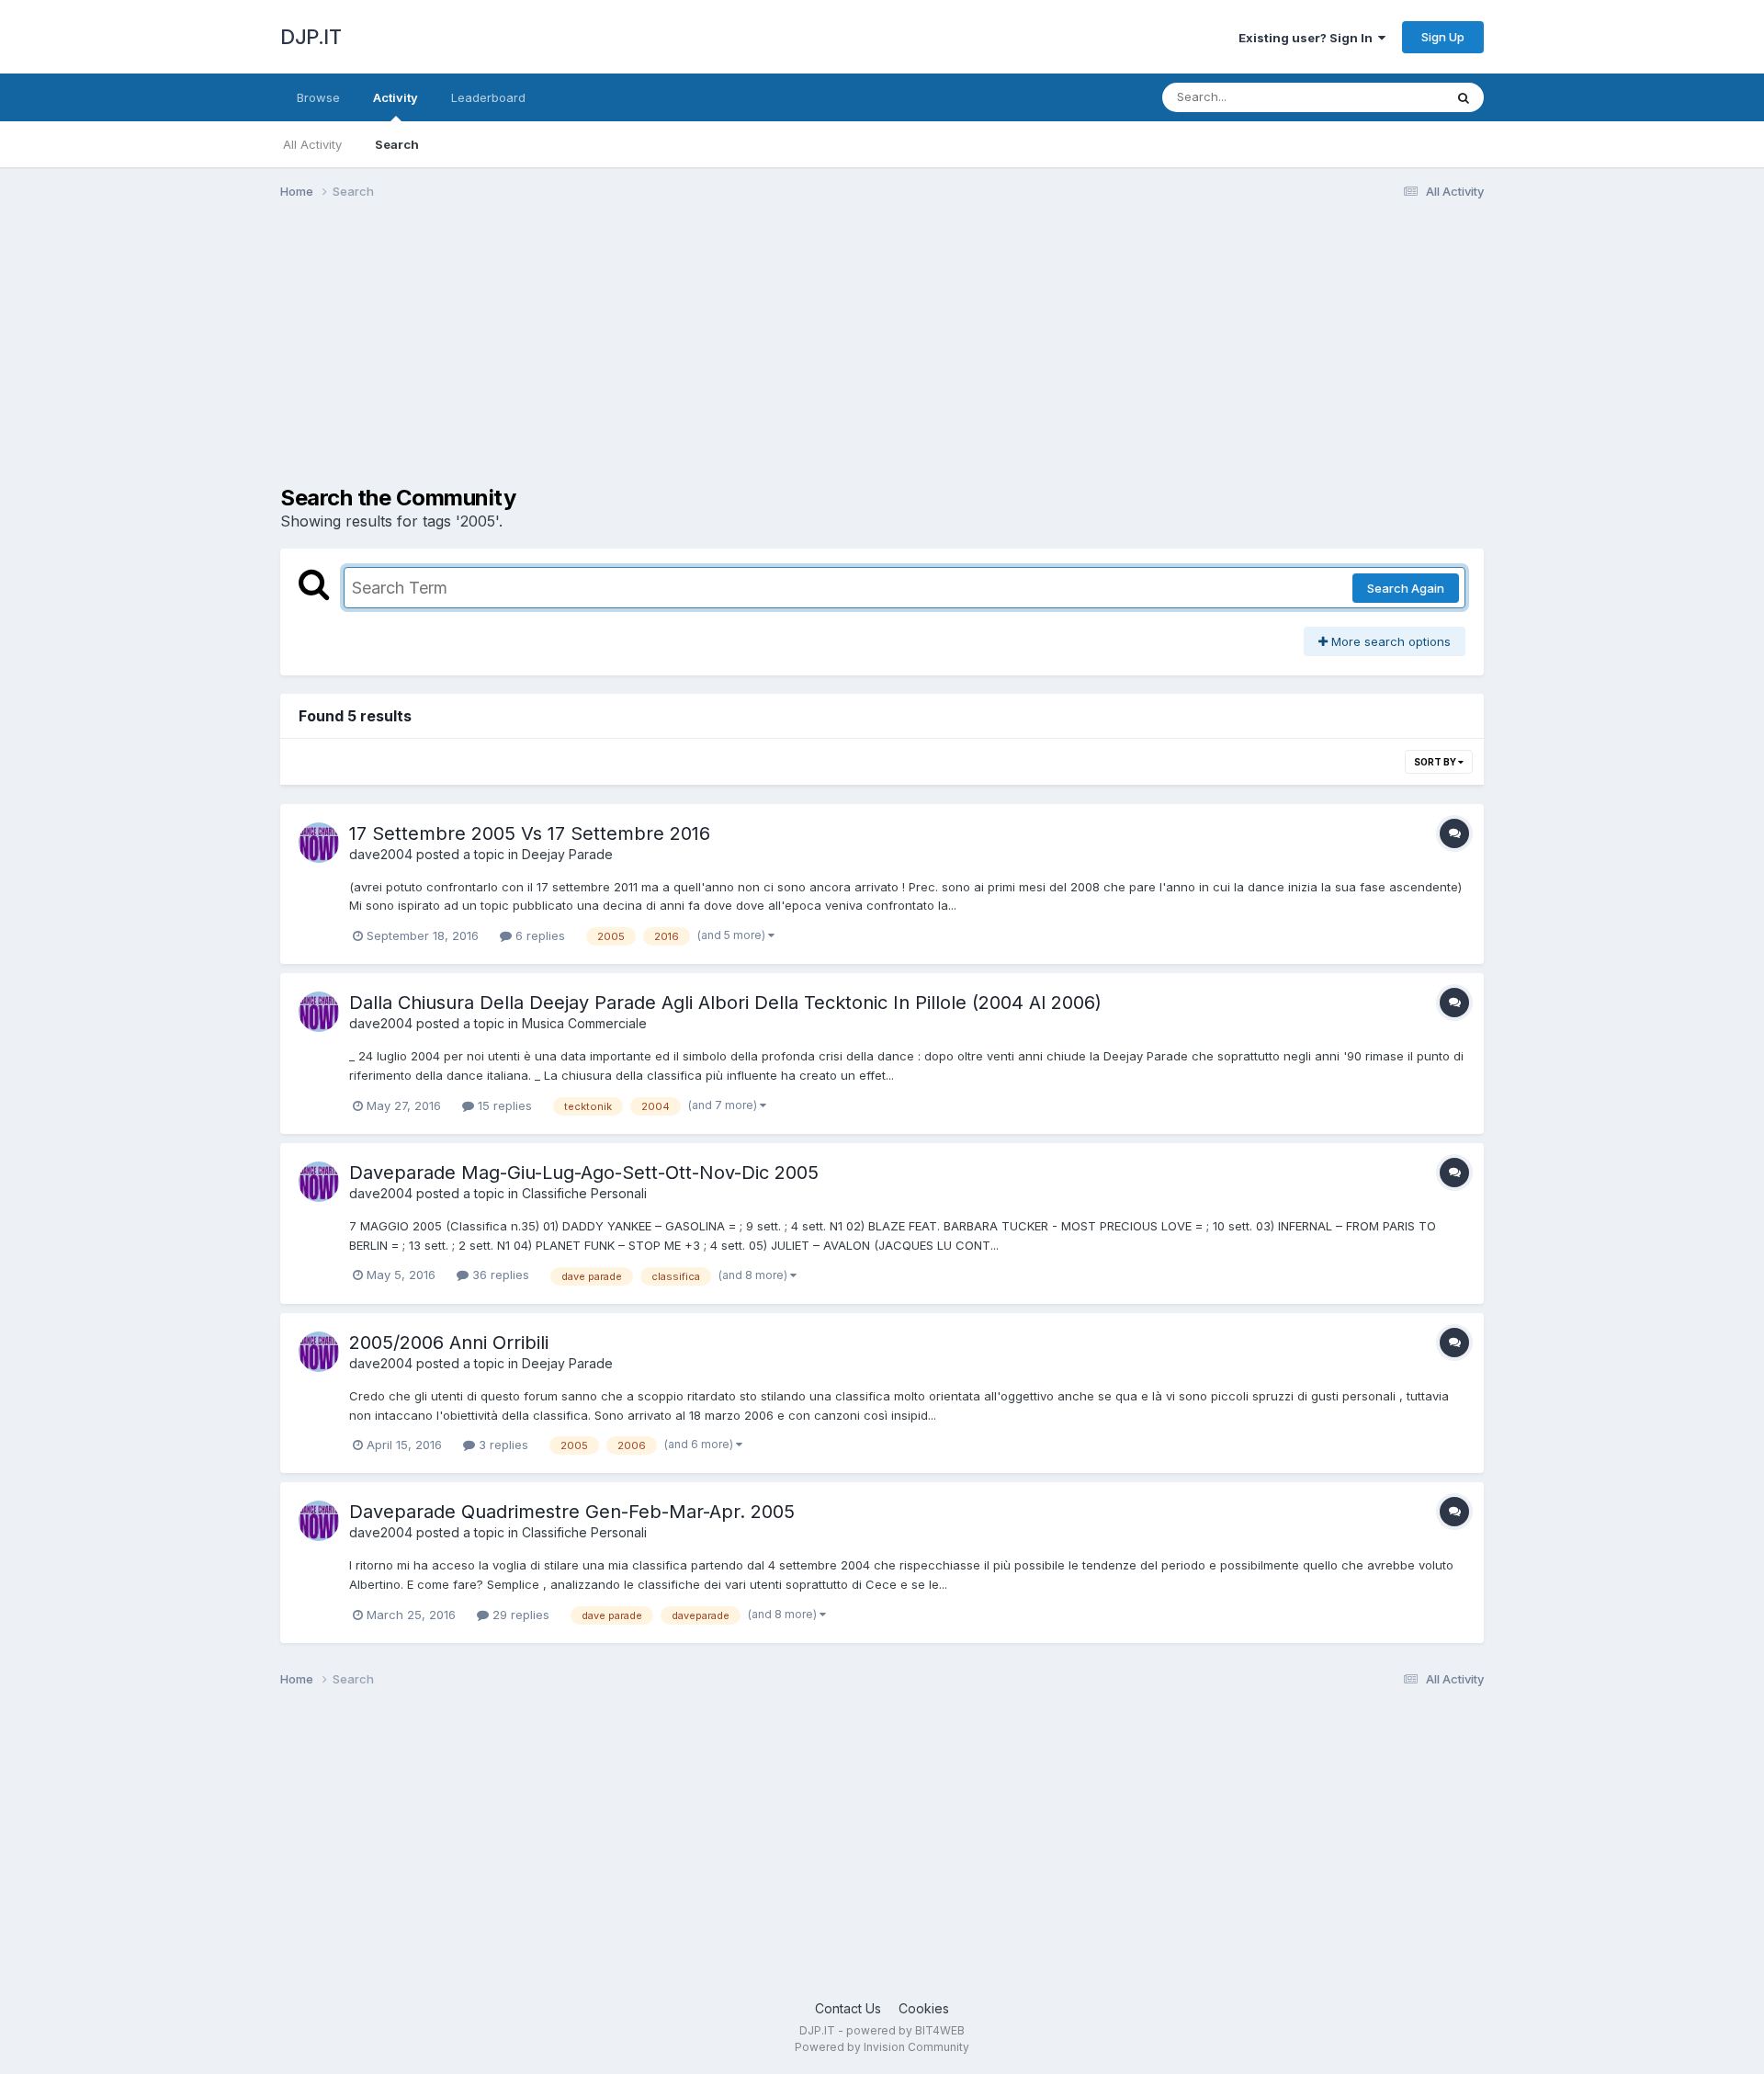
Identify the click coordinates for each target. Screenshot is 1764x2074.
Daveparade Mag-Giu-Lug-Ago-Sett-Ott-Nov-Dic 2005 (584, 1173)
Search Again (1406, 588)
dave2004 (381, 854)
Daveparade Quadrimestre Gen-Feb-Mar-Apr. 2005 (572, 1512)
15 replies (503, 1105)
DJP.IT (311, 37)
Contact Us (848, 2008)
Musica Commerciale (584, 1023)
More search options (1389, 641)
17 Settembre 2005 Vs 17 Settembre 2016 (530, 833)
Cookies (924, 2008)
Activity (396, 97)
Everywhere (1386, 97)
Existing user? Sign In (1308, 38)
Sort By (1436, 762)
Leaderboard (488, 97)
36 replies (499, 1275)
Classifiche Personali (584, 1193)
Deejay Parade (567, 854)
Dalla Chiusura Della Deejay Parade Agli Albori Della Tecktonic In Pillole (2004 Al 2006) (725, 1003)
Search (397, 144)
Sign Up (1443, 37)
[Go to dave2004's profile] (319, 843)
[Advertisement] (615, 357)
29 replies (519, 1615)
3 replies (502, 1445)
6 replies (538, 935)
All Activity (312, 144)
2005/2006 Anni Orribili (449, 1343)
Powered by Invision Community (882, 2047)
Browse (318, 97)
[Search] (1464, 97)
